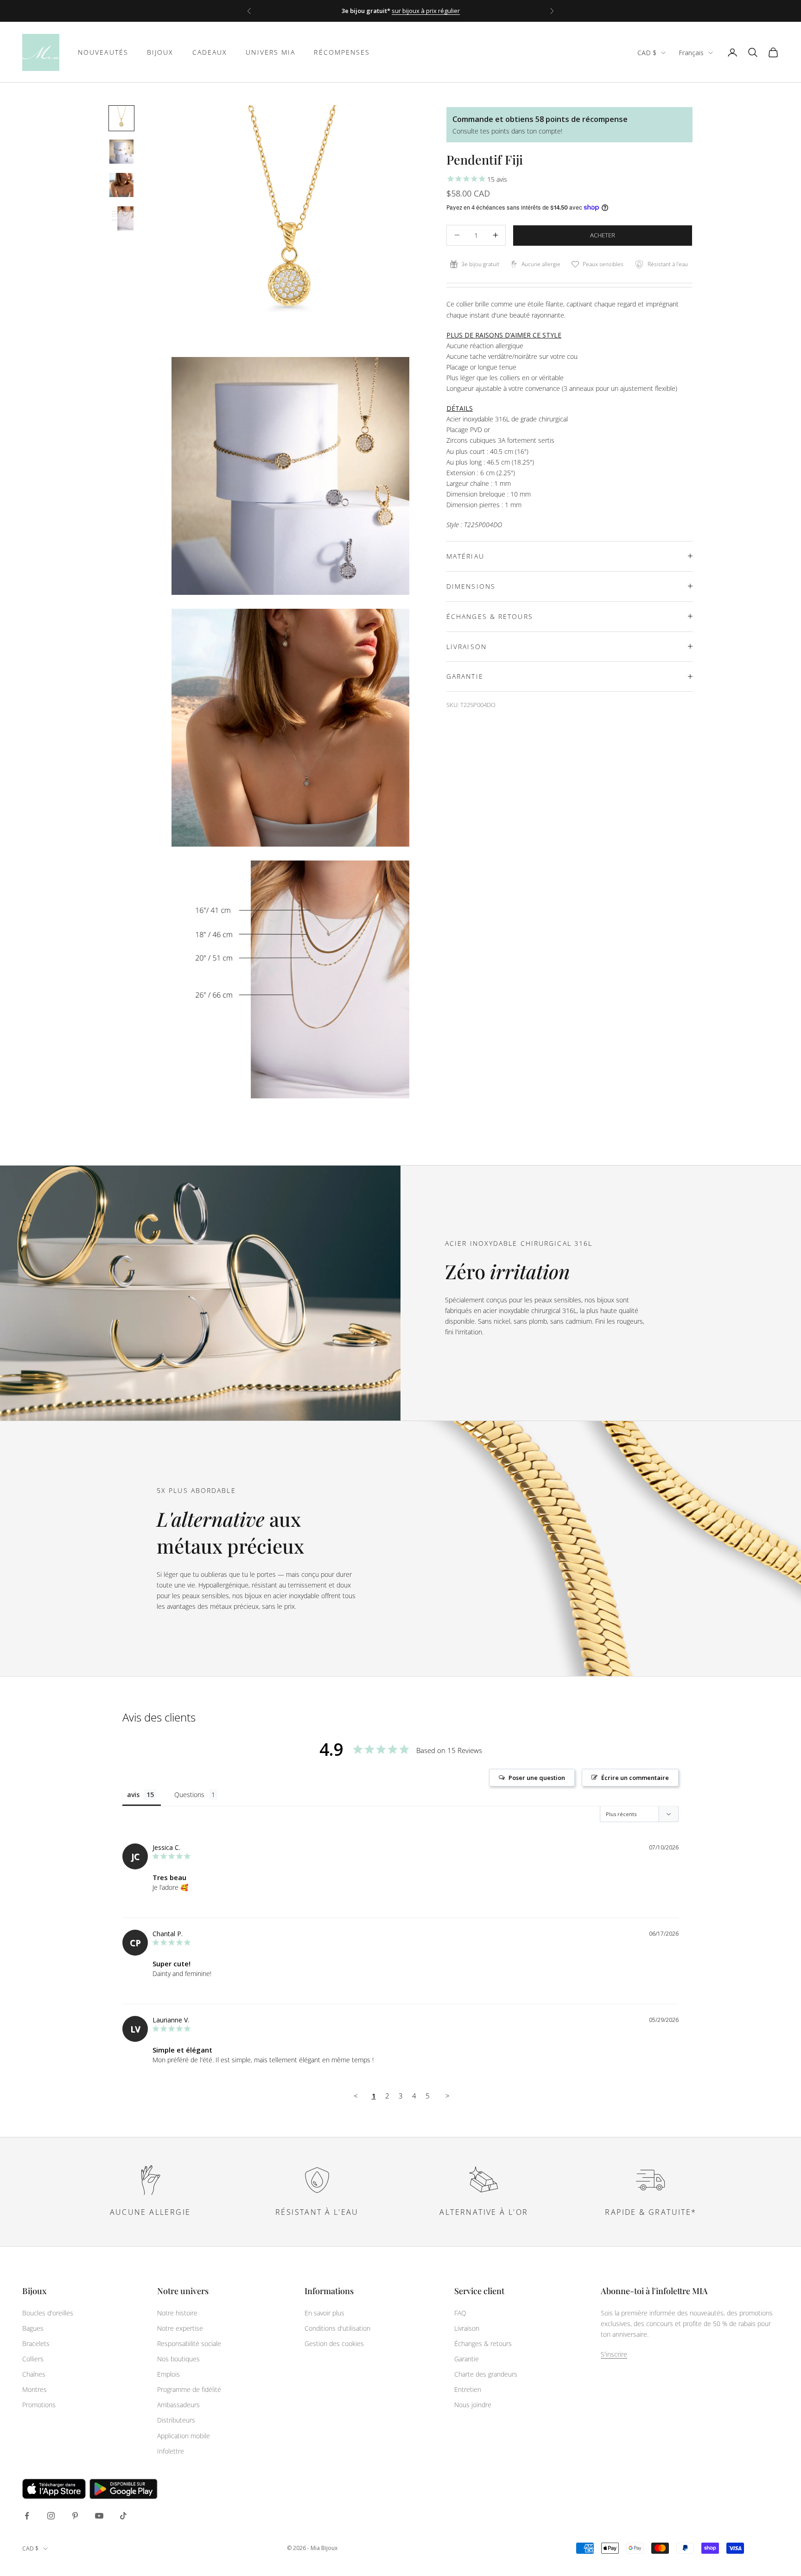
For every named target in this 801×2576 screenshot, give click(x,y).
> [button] (448, 2096)
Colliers (33, 2359)
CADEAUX (210, 52)
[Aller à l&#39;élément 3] (121, 185)
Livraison (467, 2328)
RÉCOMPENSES (342, 52)
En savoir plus (324, 2313)
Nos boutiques (178, 2359)
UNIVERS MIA (270, 52)
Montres (35, 2389)
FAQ (460, 2313)
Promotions (39, 2405)
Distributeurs (176, 2420)
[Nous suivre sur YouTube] (99, 2516)
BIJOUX (160, 52)
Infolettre (171, 2451)
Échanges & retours (483, 2343)
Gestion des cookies (334, 2343)
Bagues (33, 2328)
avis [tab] (133, 1795)
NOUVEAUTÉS (103, 52)
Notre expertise (180, 2328)
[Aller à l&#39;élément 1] (121, 118)
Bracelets (36, 2343)
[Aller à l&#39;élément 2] (121, 152)
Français (691, 53)
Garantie (467, 2359)
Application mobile (184, 2436)
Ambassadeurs (178, 2405)
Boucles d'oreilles (48, 2313)
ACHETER (603, 235)
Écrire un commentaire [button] (635, 1778)
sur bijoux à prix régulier (426, 11)
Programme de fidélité (189, 2389)
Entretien (468, 2389)
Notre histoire (177, 2313)
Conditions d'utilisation (337, 2328)
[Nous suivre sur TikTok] (123, 2516)
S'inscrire (614, 2354)
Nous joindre (473, 2405)
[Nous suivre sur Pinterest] (75, 2516)
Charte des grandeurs (486, 2374)
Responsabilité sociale (189, 2343)
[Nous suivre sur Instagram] (51, 2516)
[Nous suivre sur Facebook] (27, 2516)
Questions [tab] (189, 1795)
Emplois (168, 2374)
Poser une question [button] (537, 1778)
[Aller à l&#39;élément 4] (121, 218)
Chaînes (34, 2374)
